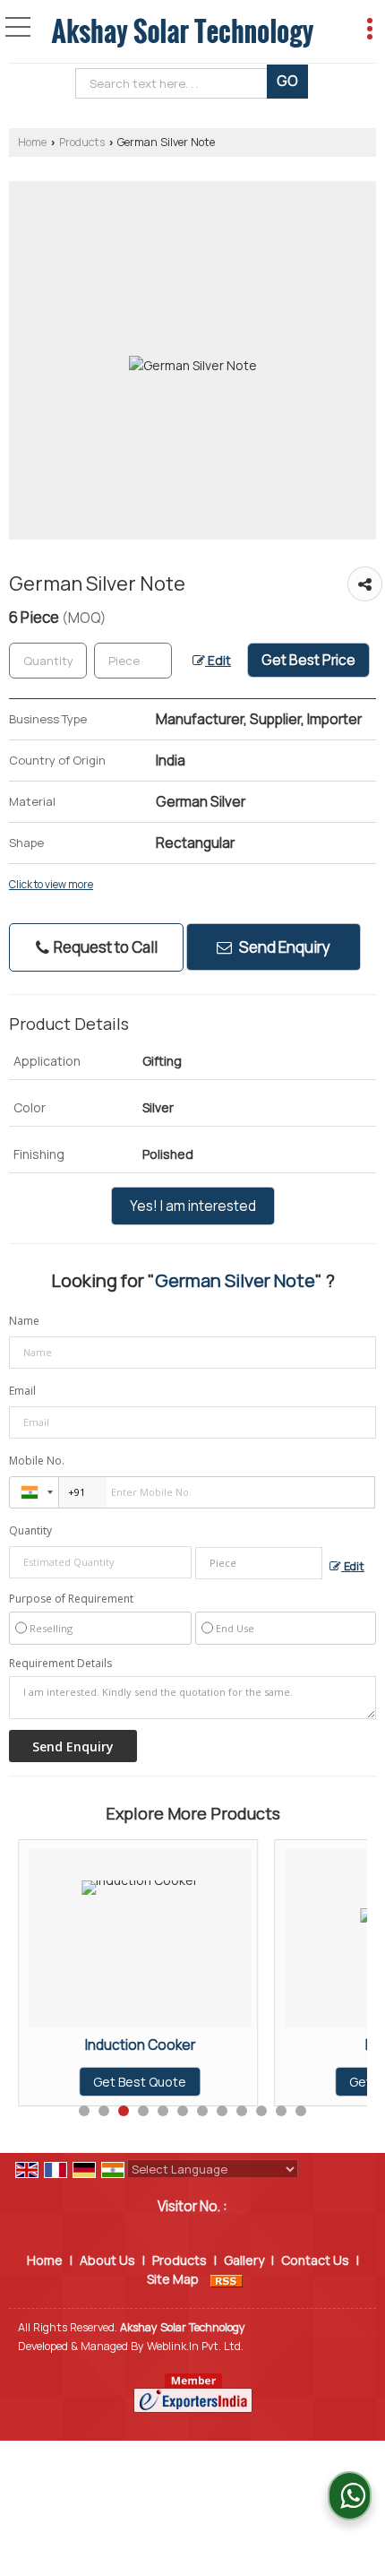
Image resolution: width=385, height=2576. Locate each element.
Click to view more (51, 885)
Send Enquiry (283, 947)
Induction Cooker (140, 2045)
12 (301, 2111)
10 (261, 2111)
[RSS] (227, 2279)
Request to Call (104, 947)
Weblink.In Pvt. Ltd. (195, 2346)
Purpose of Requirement (71, 1599)
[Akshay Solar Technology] (182, 32)
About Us (107, 2260)
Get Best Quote (140, 2082)
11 (281, 2111)
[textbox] (175, 83)
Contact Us (315, 2260)
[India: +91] (34, 1492)
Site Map (173, 2279)
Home (32, 142)
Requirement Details (60, 1664)
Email (22, 1391)
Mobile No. (37, 1461)
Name (24, 1321)
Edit (218, 660)
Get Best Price (308, 660)
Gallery (244, 2260)
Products (82, 142)
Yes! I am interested (193, 1206)
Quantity (30, 1530)
